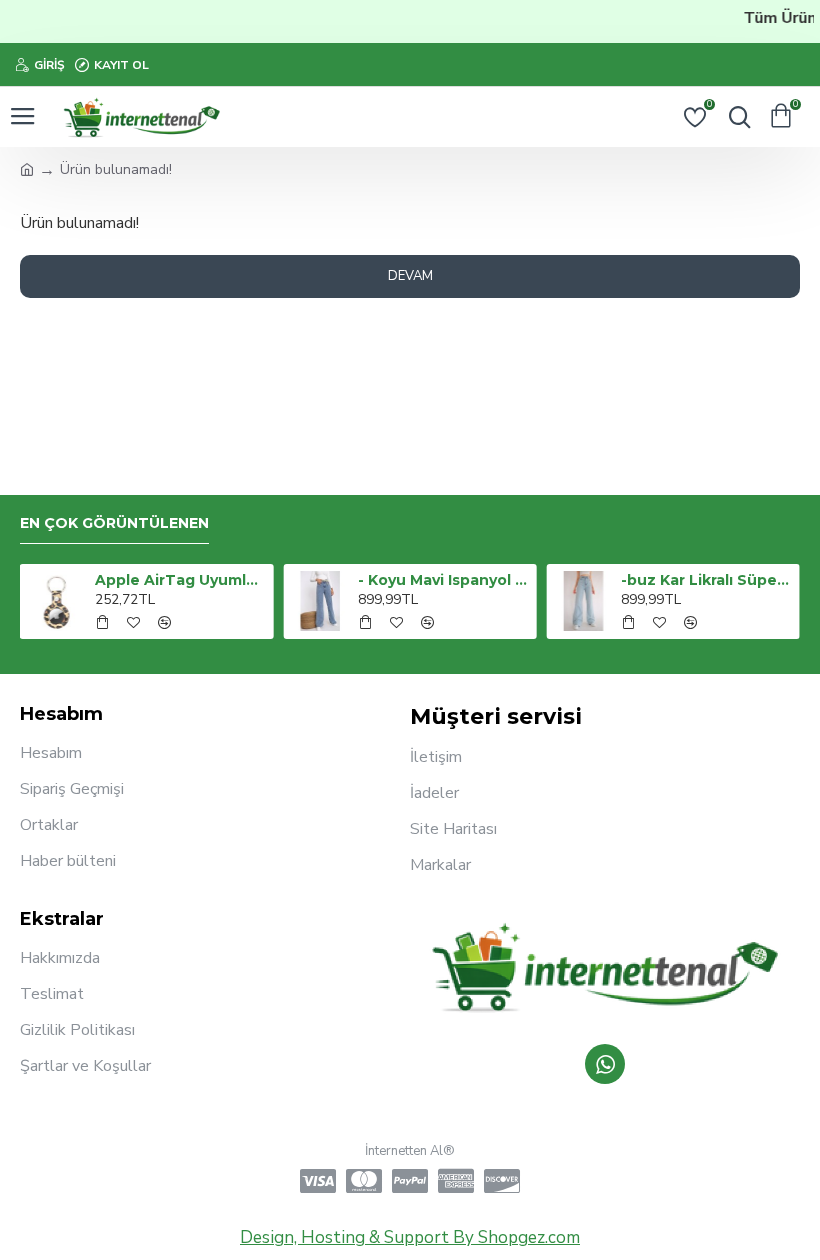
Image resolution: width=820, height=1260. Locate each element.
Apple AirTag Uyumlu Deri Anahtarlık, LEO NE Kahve (180, 580)
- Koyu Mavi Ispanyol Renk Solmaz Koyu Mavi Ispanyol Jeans (443, 580)
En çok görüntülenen (114, 523)
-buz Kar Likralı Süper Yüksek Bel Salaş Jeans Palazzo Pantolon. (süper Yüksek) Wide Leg (706, 580)
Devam (410, 276)
